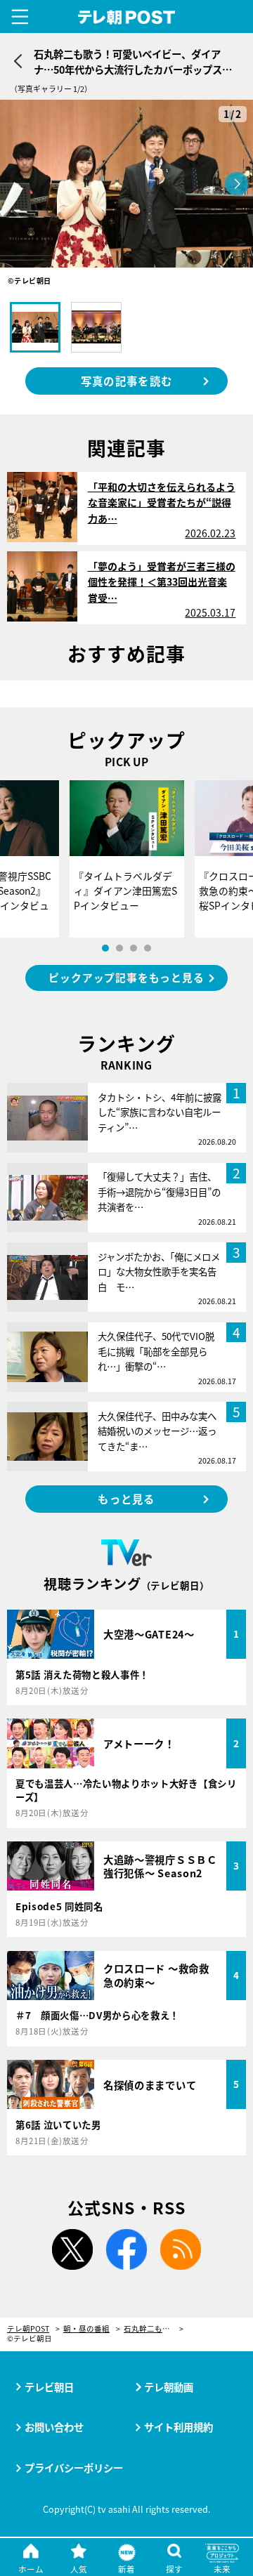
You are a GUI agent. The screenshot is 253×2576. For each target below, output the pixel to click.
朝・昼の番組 (86, 2329)
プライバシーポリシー (74, 2467)
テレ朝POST (127, 18)
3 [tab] (134, 948)
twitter (72, 2249)
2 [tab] (119, 948)
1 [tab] (105, 948)
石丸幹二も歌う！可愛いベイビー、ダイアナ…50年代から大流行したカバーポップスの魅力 (154, 2329)
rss (181, 2249)
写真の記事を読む (126, 381)
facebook (126, 2249)
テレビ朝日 (49, 2387)
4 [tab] (148, 948)
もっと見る (126, 1499)
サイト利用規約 (179, 2427)
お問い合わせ (54, 2427)
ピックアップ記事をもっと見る (126, 977)
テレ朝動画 (169, 2387)
